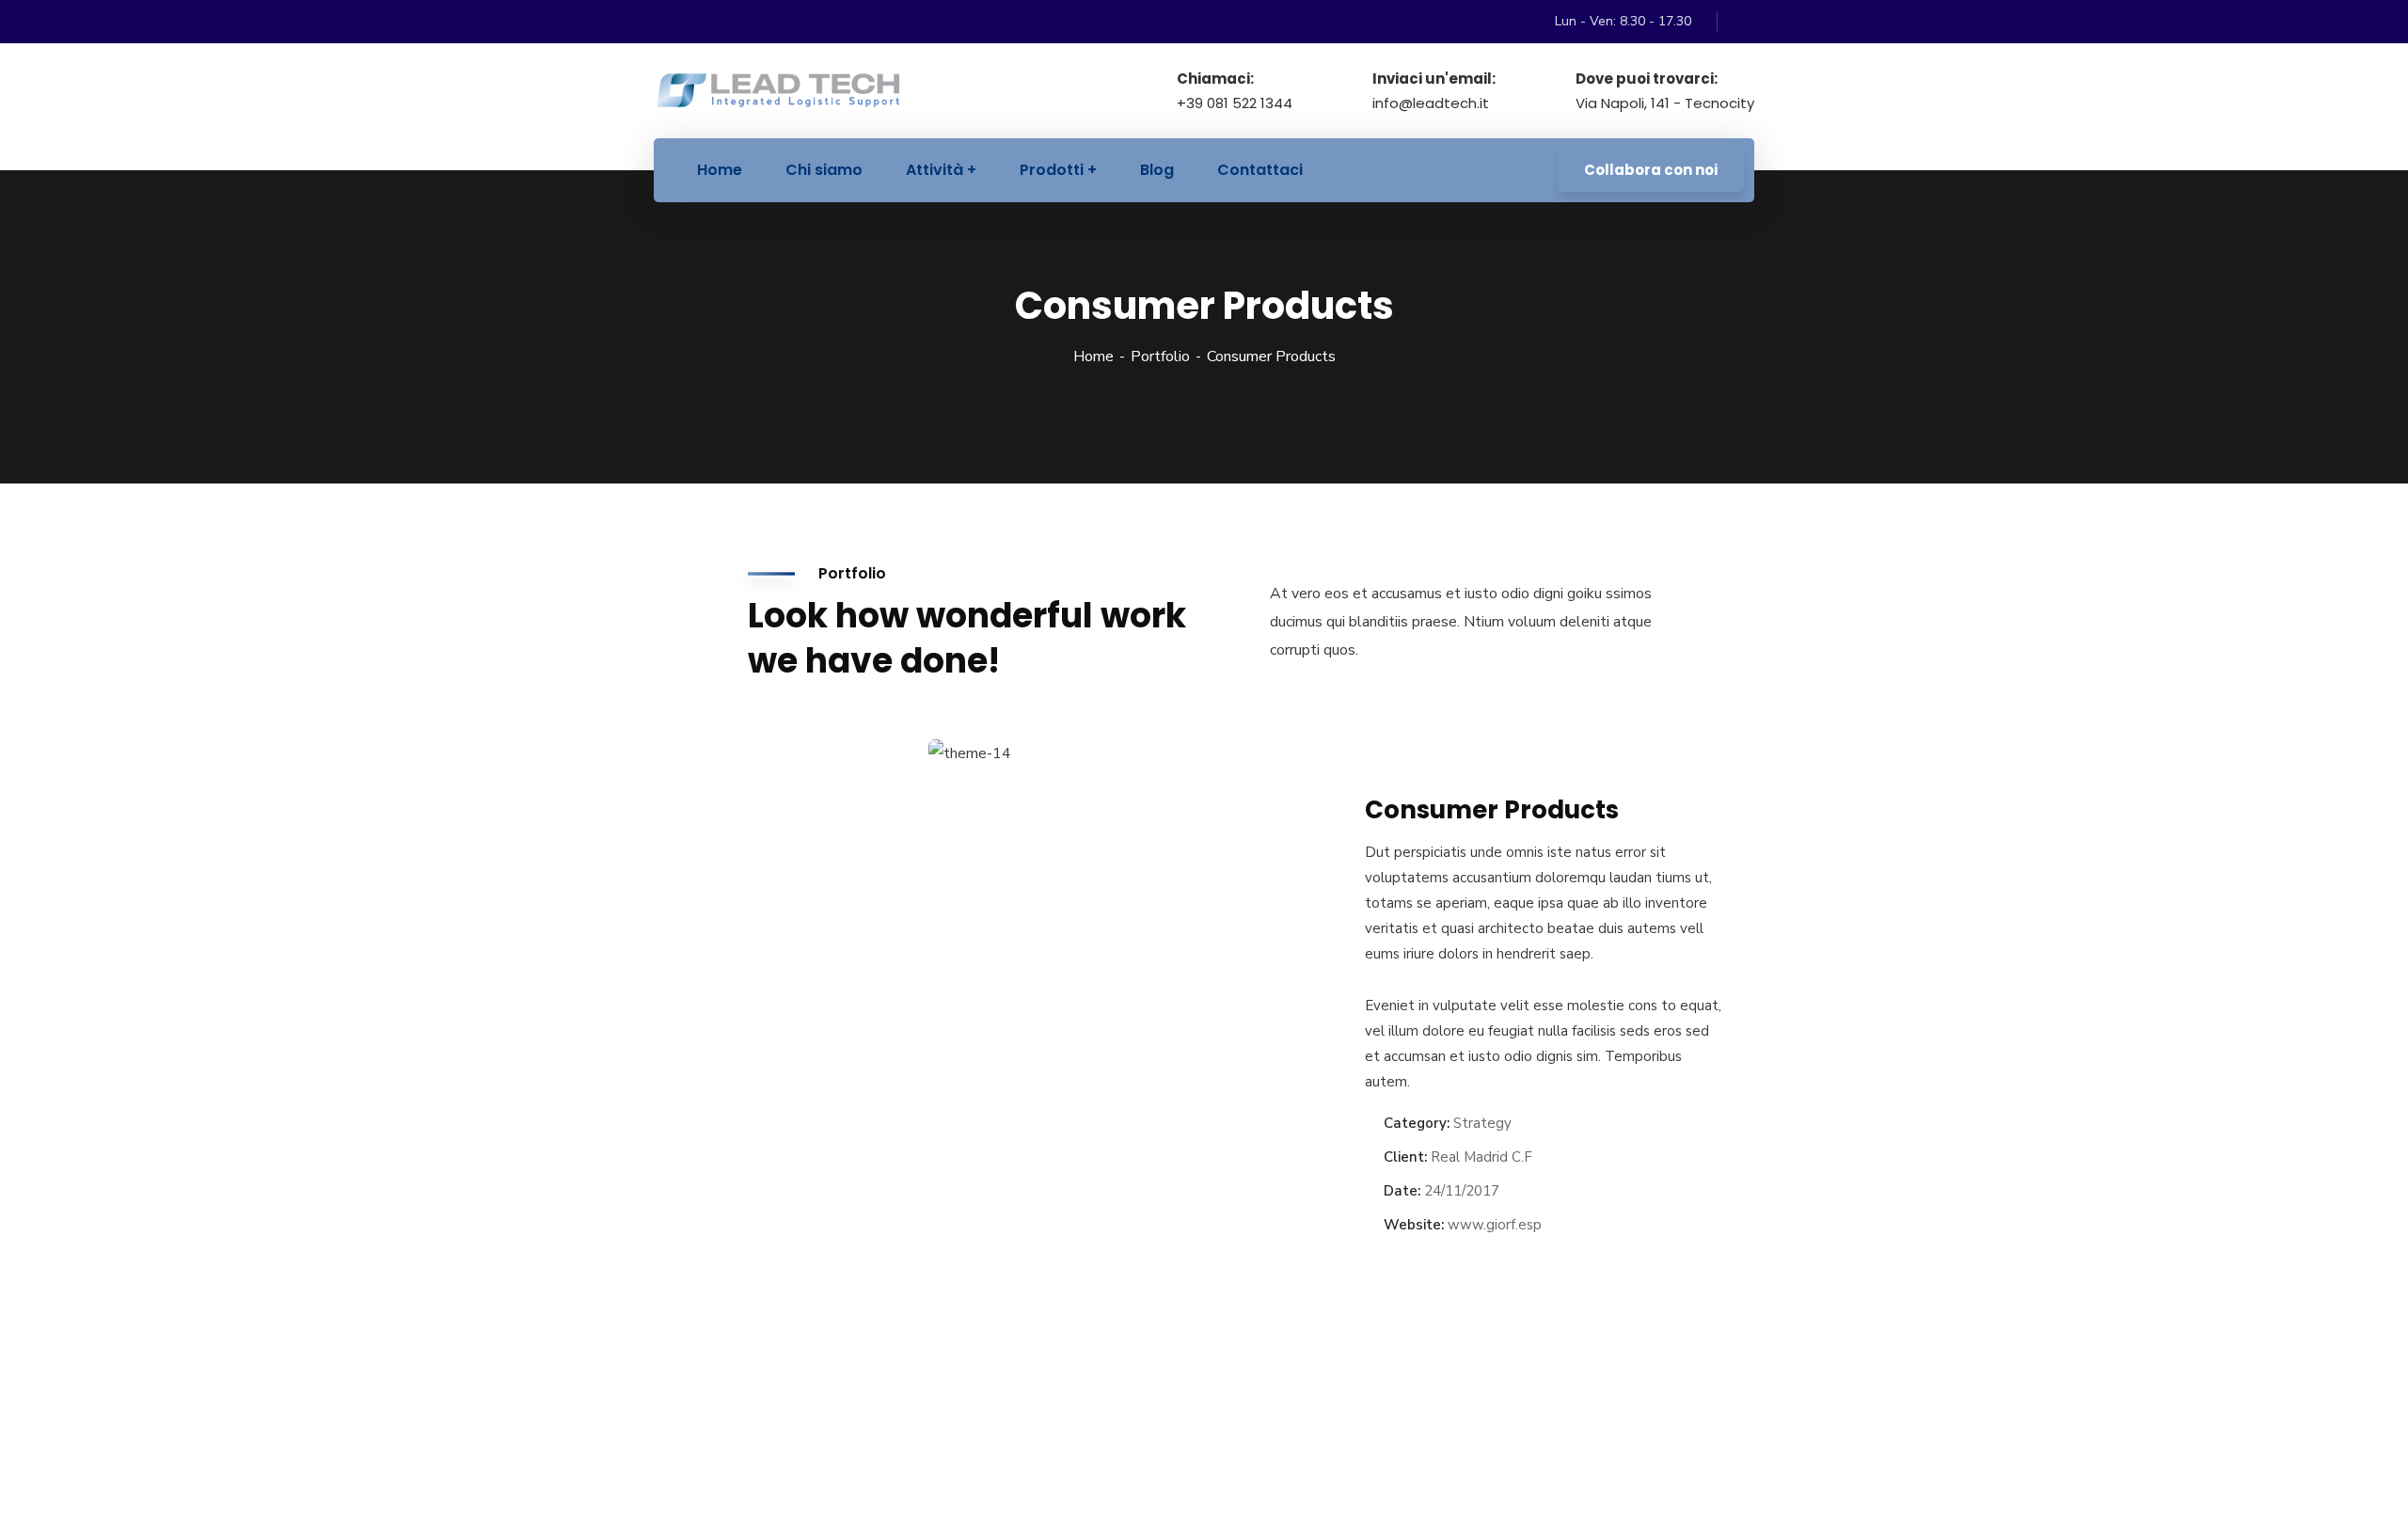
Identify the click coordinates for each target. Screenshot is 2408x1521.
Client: (1405, 1157)
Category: (1417, 1123)
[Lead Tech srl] (778, 91)
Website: (1414, 1225)
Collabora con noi (1651, 170)
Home (1093, 356)
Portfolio (1160, 356)
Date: (1402, 1191)
